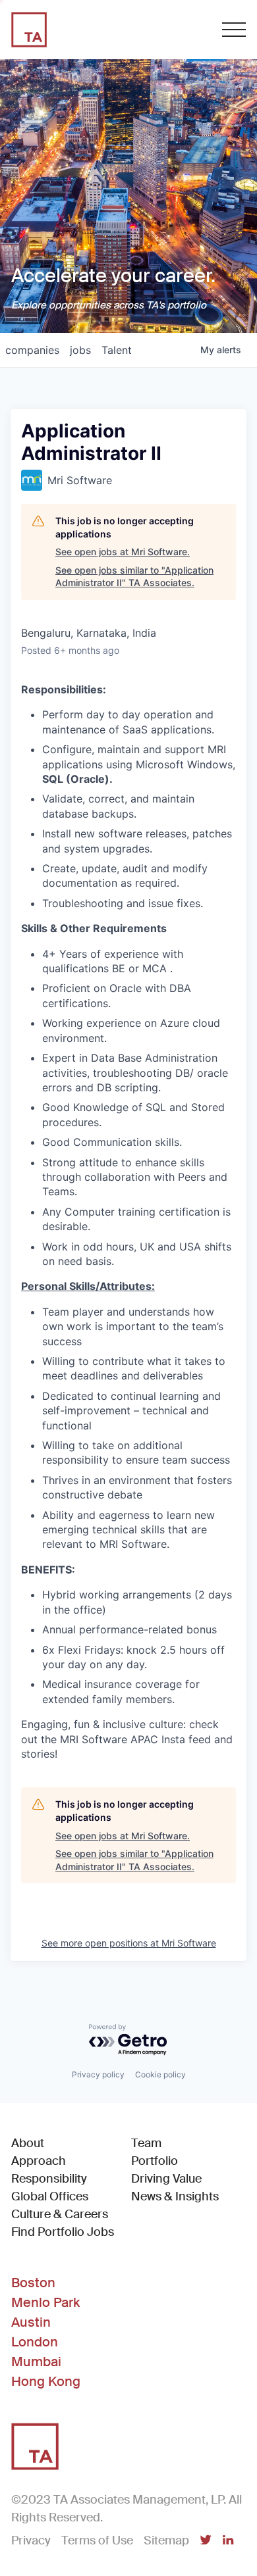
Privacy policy (98, 2074)
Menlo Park (45, 2302)
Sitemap (166, 2540)
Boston (33, 2283)
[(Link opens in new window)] (206, 2541)
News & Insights (175, 2196)
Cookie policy (160, 2074)
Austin (31, 2322)
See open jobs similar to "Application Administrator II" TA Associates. (134, 577)
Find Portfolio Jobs (63, 2232)
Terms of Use (97, 2540)
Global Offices (50, 2196)
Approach (39, 2161)
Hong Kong (46, 2381)
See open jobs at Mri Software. (123, 552)
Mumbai (36, 2362)
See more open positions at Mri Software (129, 1943)
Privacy (31, 2540)
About (28, 2143)
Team (146, 2143)
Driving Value (166, 2179)
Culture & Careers (60, 2214)
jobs (80, 350)
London (35, 2342)
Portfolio (155, 2161)
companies (32, 350)
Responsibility (49, 2179)
